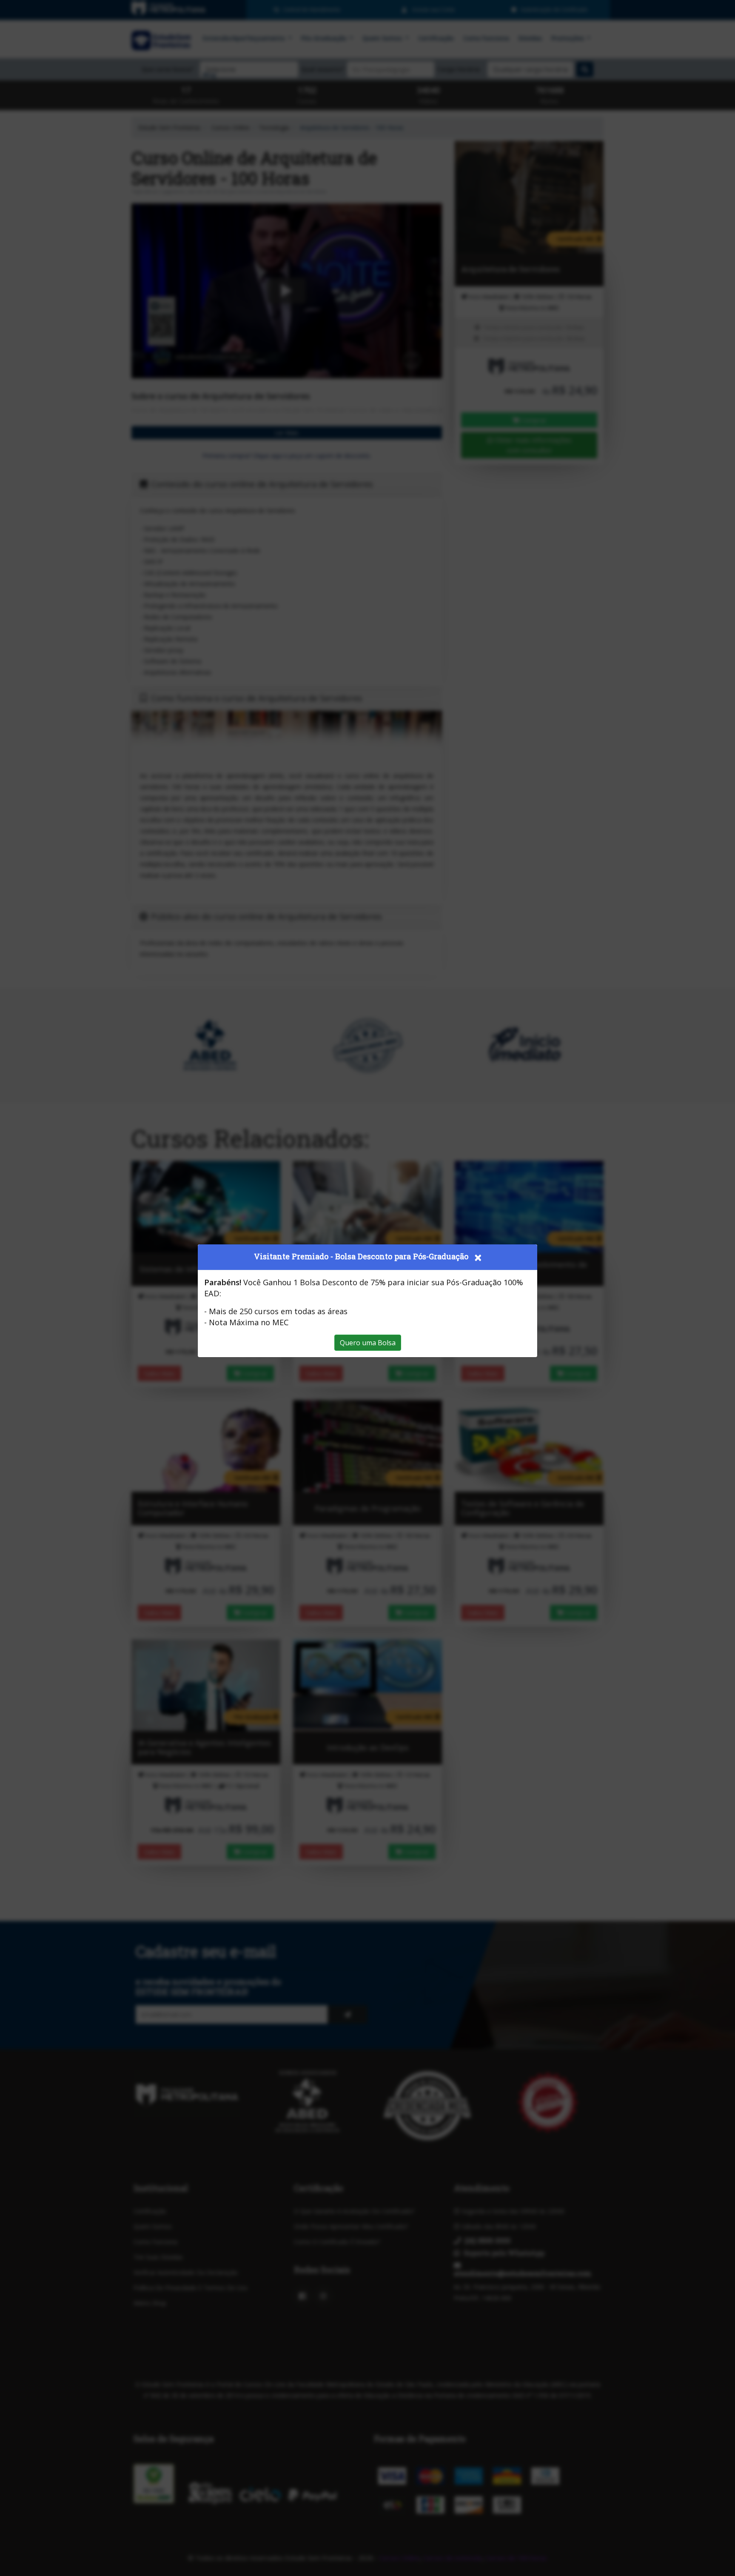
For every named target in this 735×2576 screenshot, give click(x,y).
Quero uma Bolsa (368, 1343)
